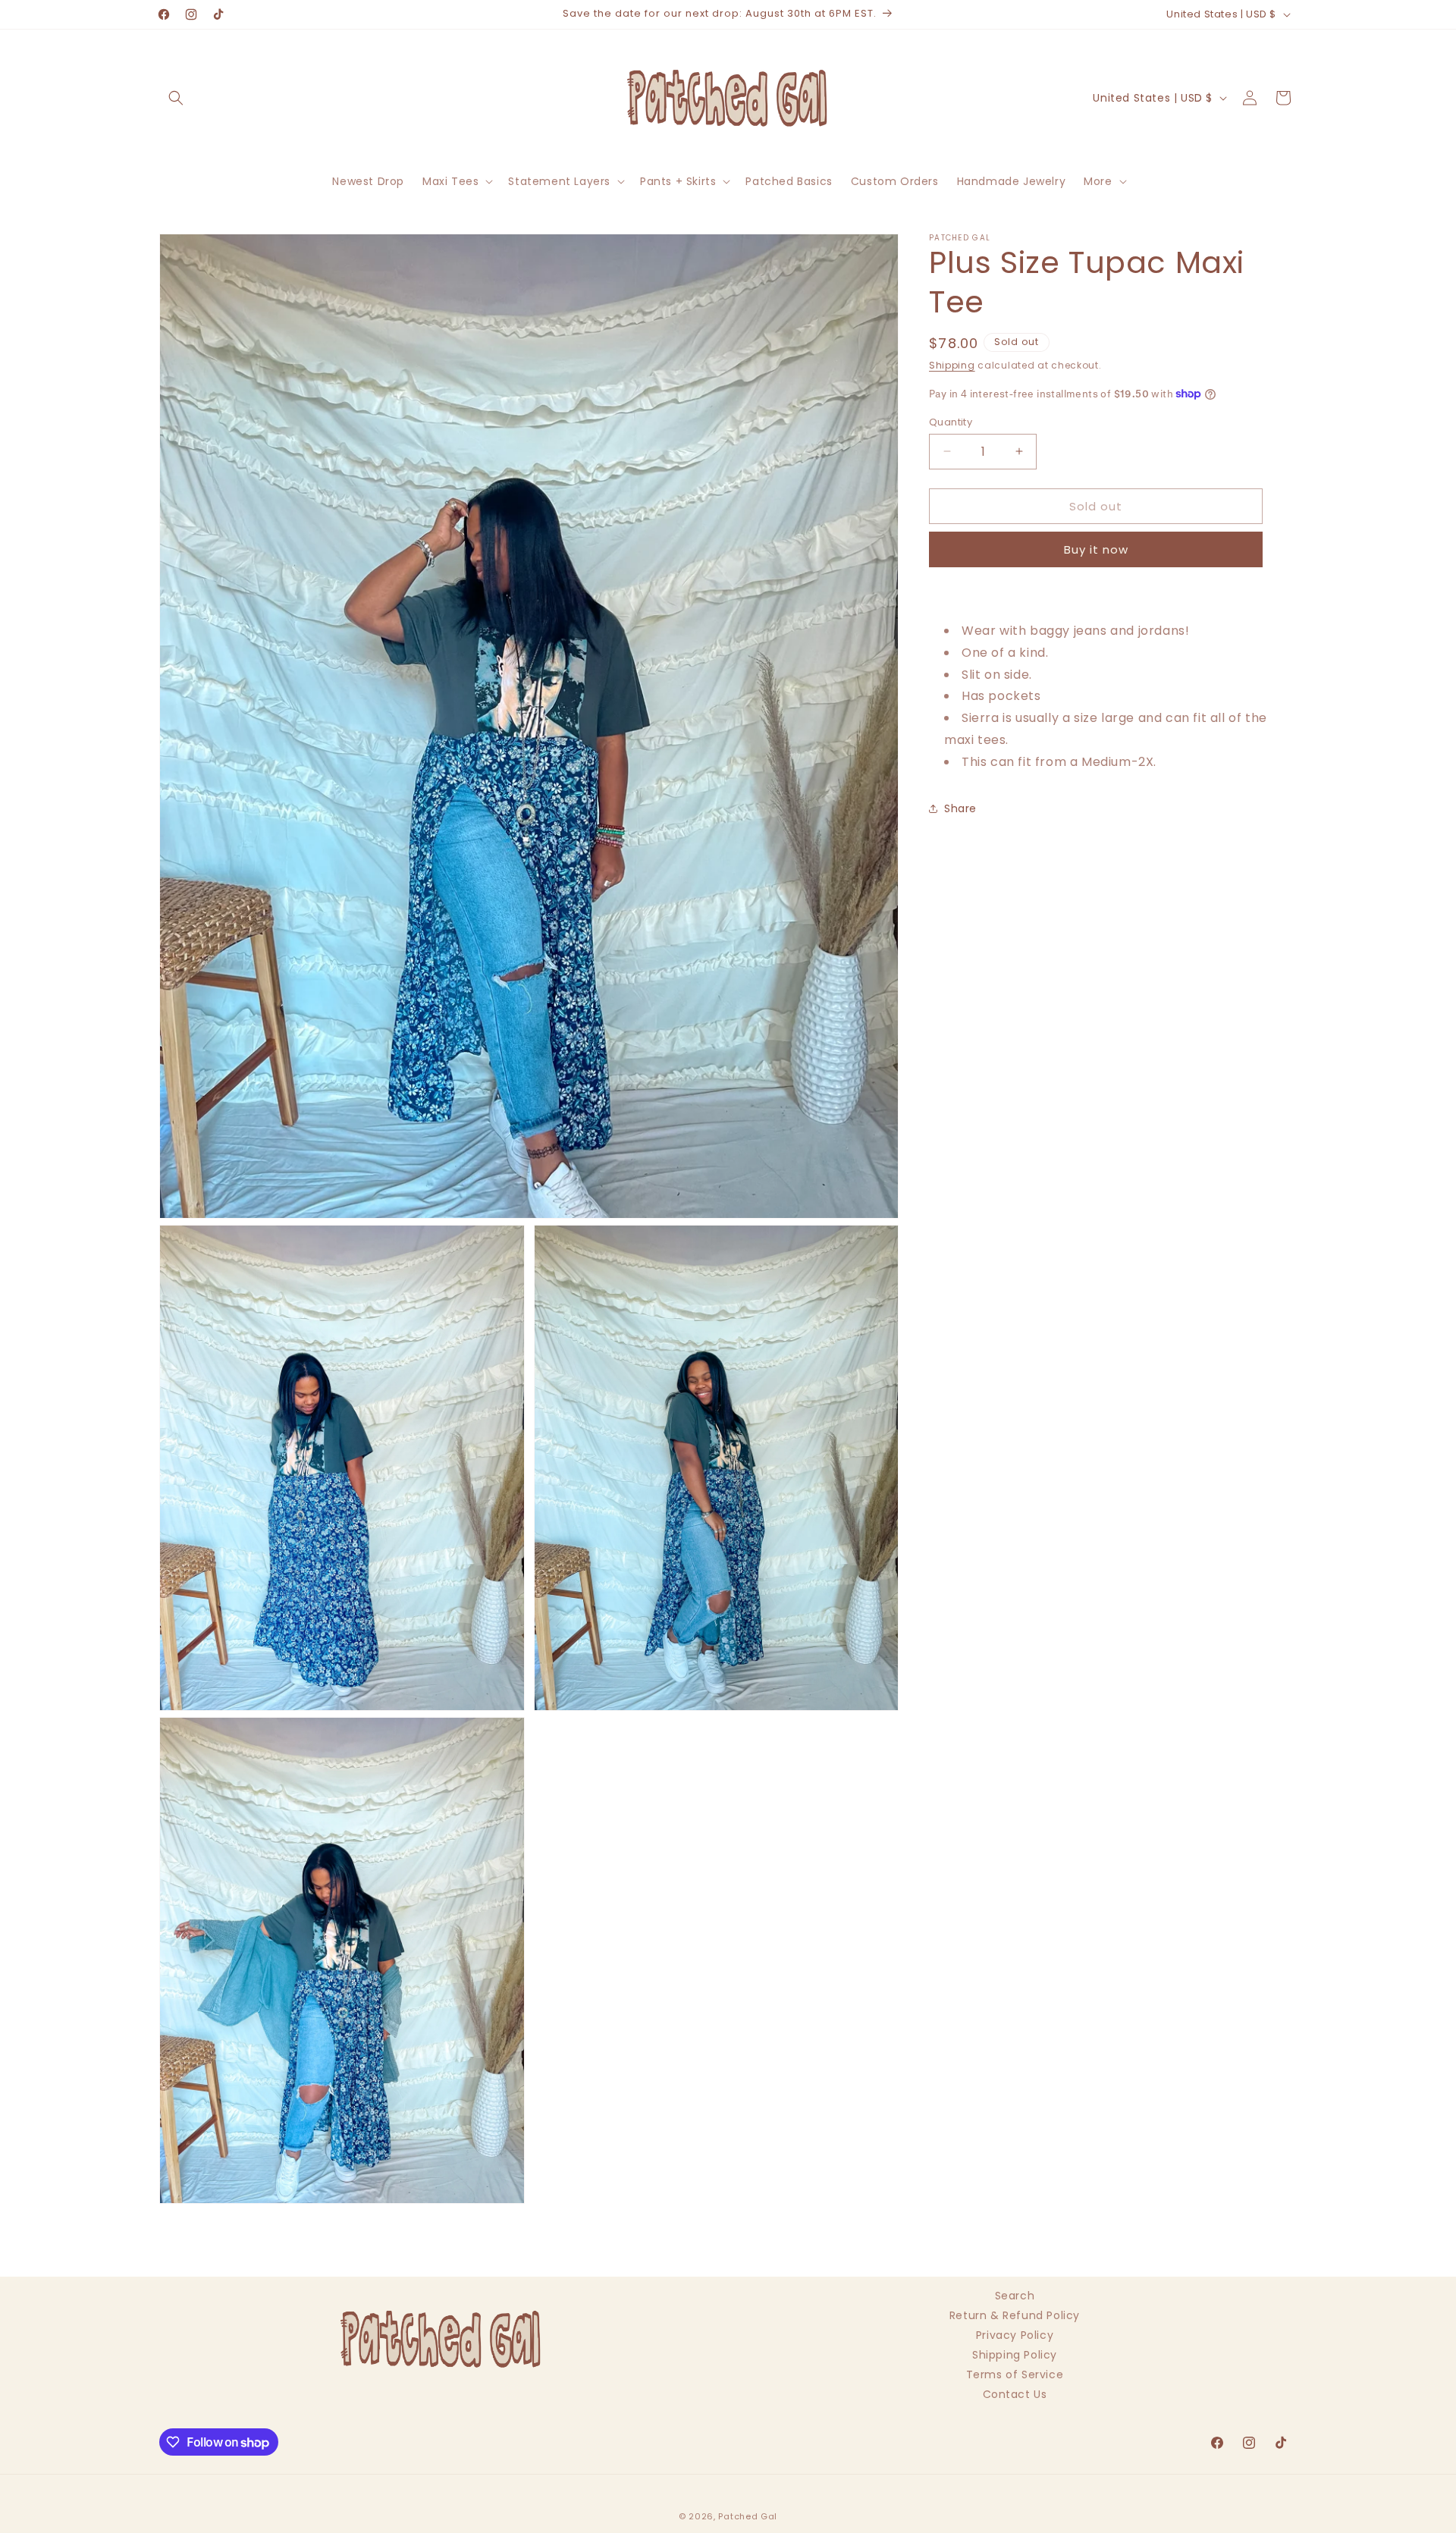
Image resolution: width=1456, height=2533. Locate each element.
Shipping (952, 365)
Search (1015, 2298)
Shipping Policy (1015, 2355)
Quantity (951, 421)
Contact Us (1015, 2394)
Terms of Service (1015, 2374)
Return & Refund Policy (1015, 2315)
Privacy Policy (1015, 2335)
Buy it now (1096, 549)
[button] (176, 98)
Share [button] (960, 808)
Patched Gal (748, 2516)
